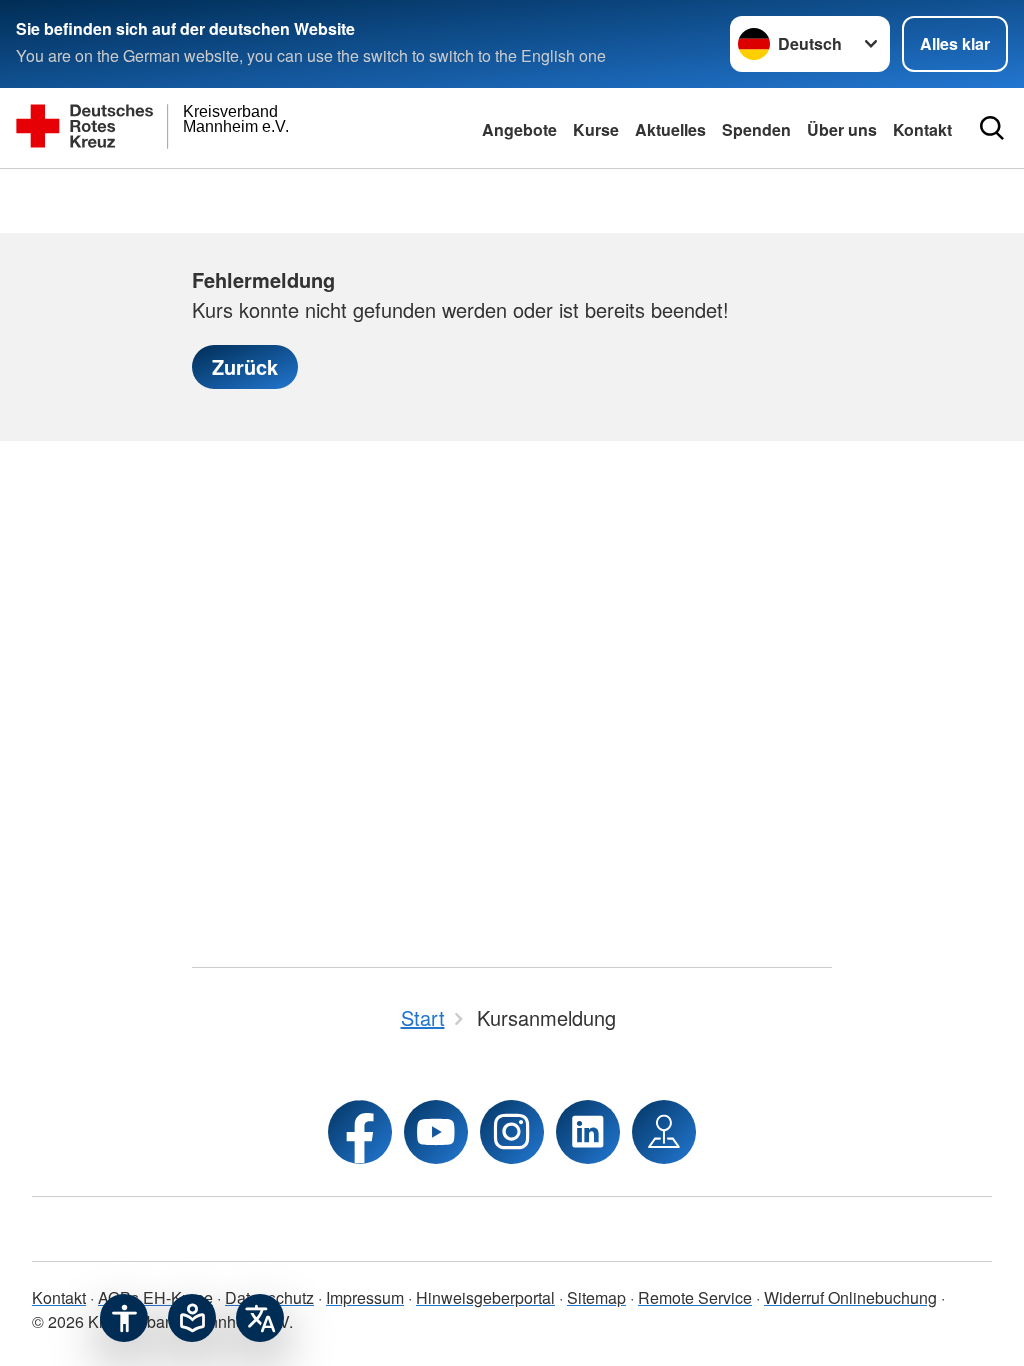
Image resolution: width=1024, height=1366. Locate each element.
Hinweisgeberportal (485, 1297)
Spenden (756, 129)
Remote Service (695, 1297)
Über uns (842, 129)
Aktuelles (670, 129)
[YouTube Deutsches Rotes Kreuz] (436, 1132)
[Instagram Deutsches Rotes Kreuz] (512, 1132)
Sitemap (596, 1297)
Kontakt (59, 1297)
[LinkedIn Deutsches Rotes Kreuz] (588, 1132)
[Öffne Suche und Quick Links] (992, 128)
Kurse (596, 129)
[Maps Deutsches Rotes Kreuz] (664, 1132)
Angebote (519, 129)
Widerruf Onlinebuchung (850, 1297)
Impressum (365, 1297)
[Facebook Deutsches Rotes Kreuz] (360, 1132)
